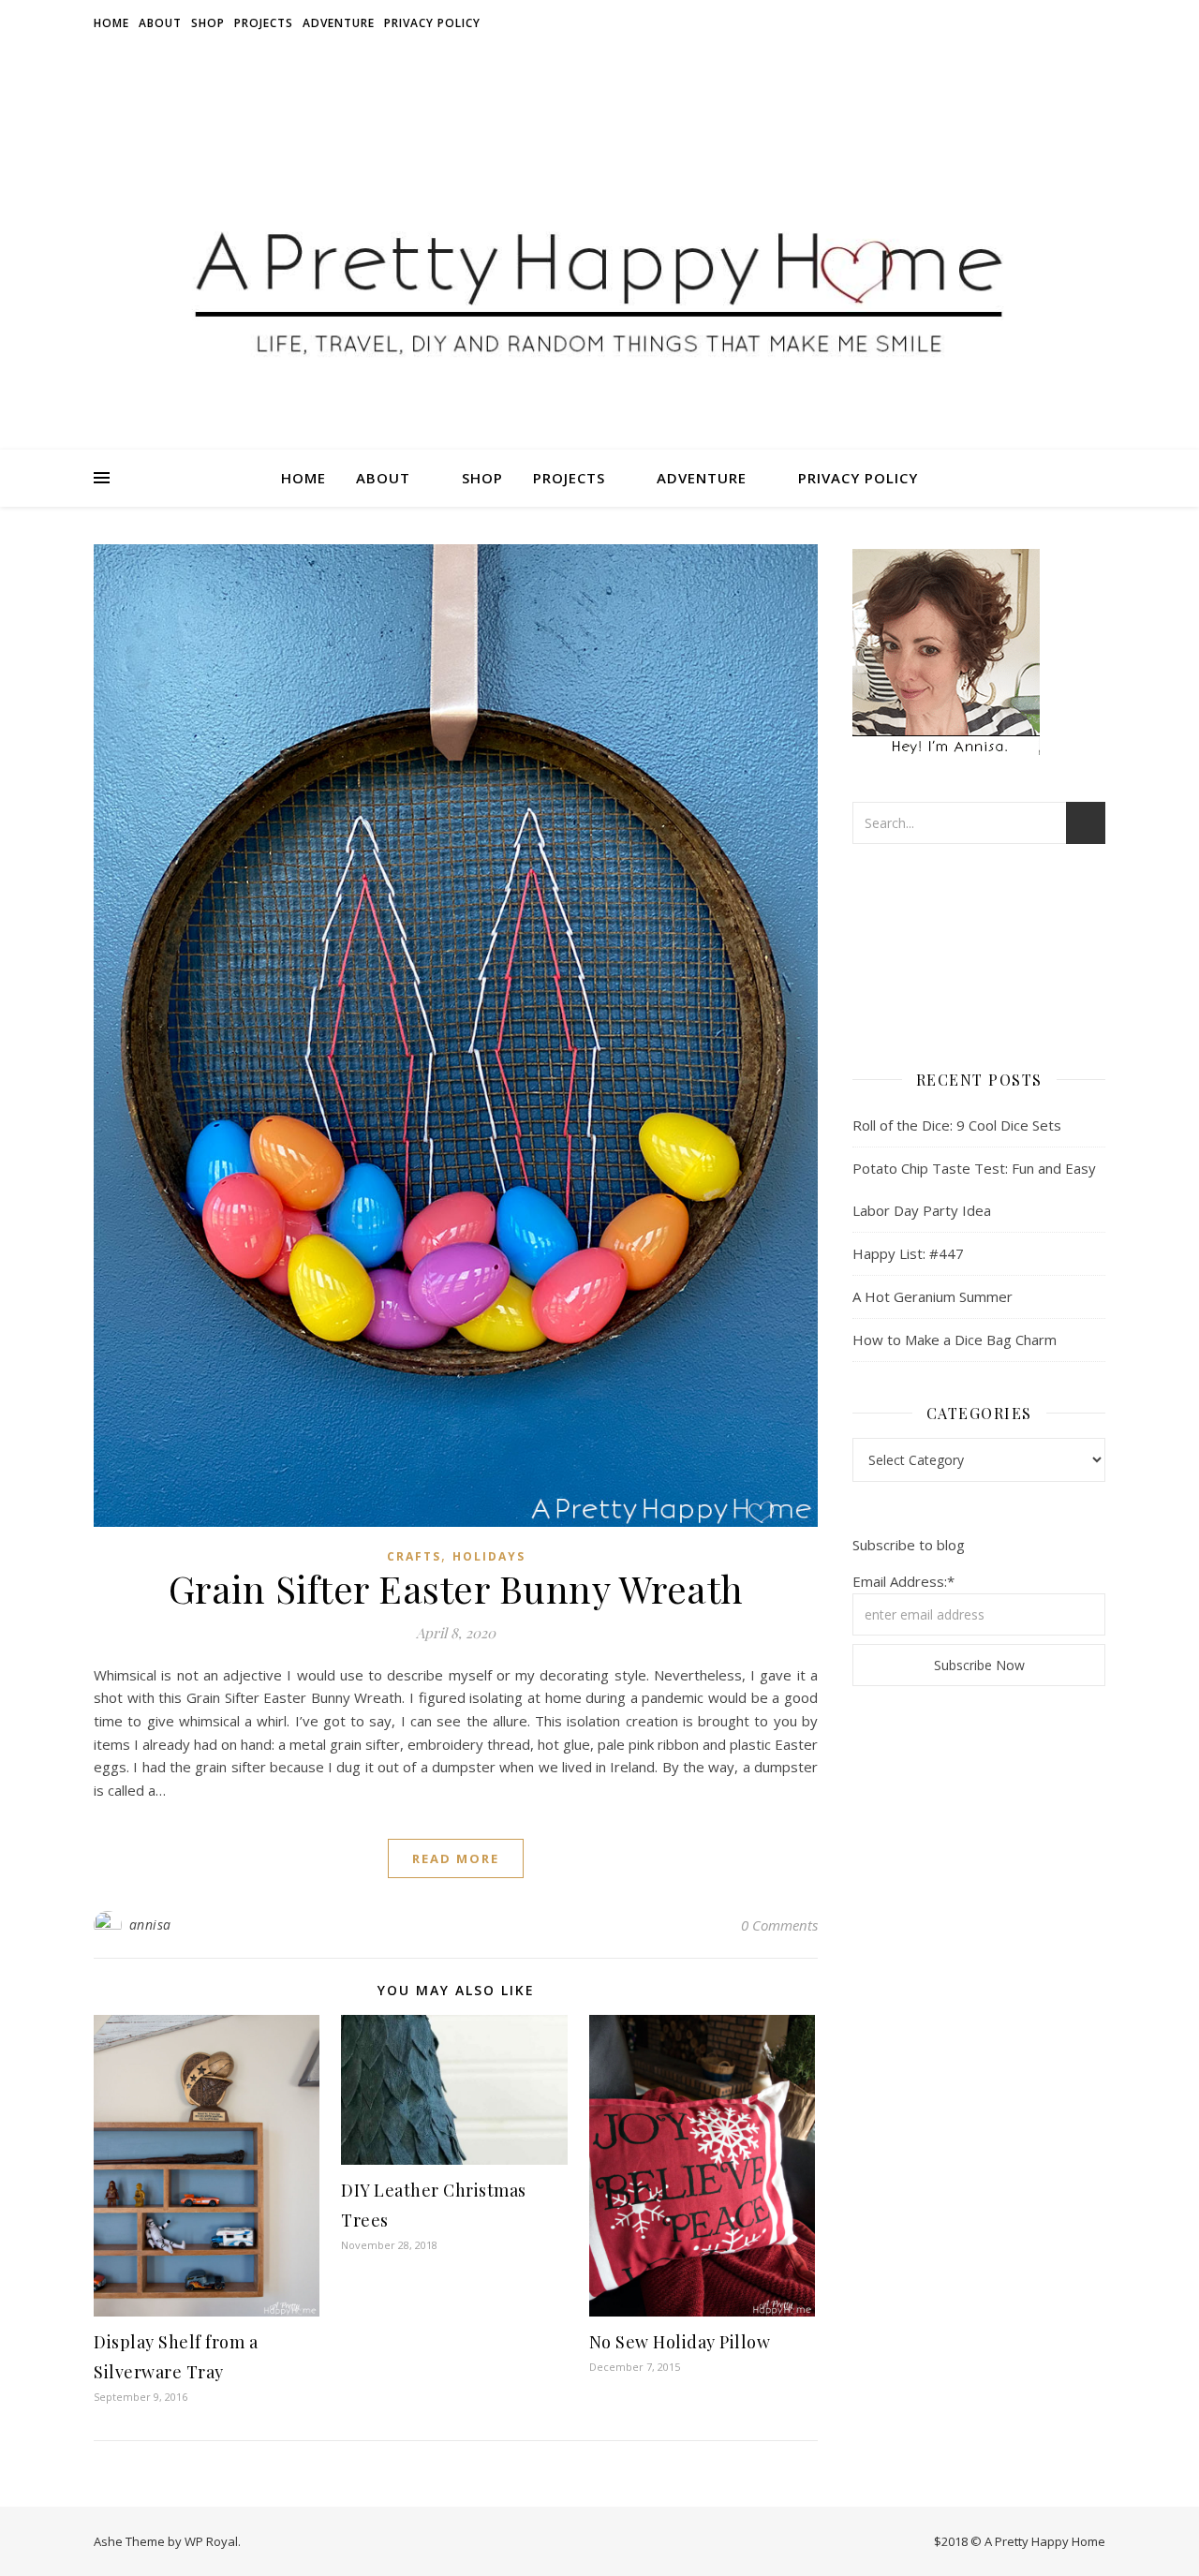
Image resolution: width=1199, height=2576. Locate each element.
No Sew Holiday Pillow (680, 2342)
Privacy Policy (432, 23)
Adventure (339, 23)
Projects (264, 23)
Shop (208, 23)
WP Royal (211, 2541)
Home (111, 23)
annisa (150, 1925)
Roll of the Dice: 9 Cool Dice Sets (957, 1125)
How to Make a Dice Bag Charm (955, 1340)
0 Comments (779, 1925)
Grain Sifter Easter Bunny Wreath (456, 1588)
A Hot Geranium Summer (933, 1296)
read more (456, 1858)
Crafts (414, 1556)
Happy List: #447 (908, 1253)
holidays (489, 1556)
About (160, 23)
